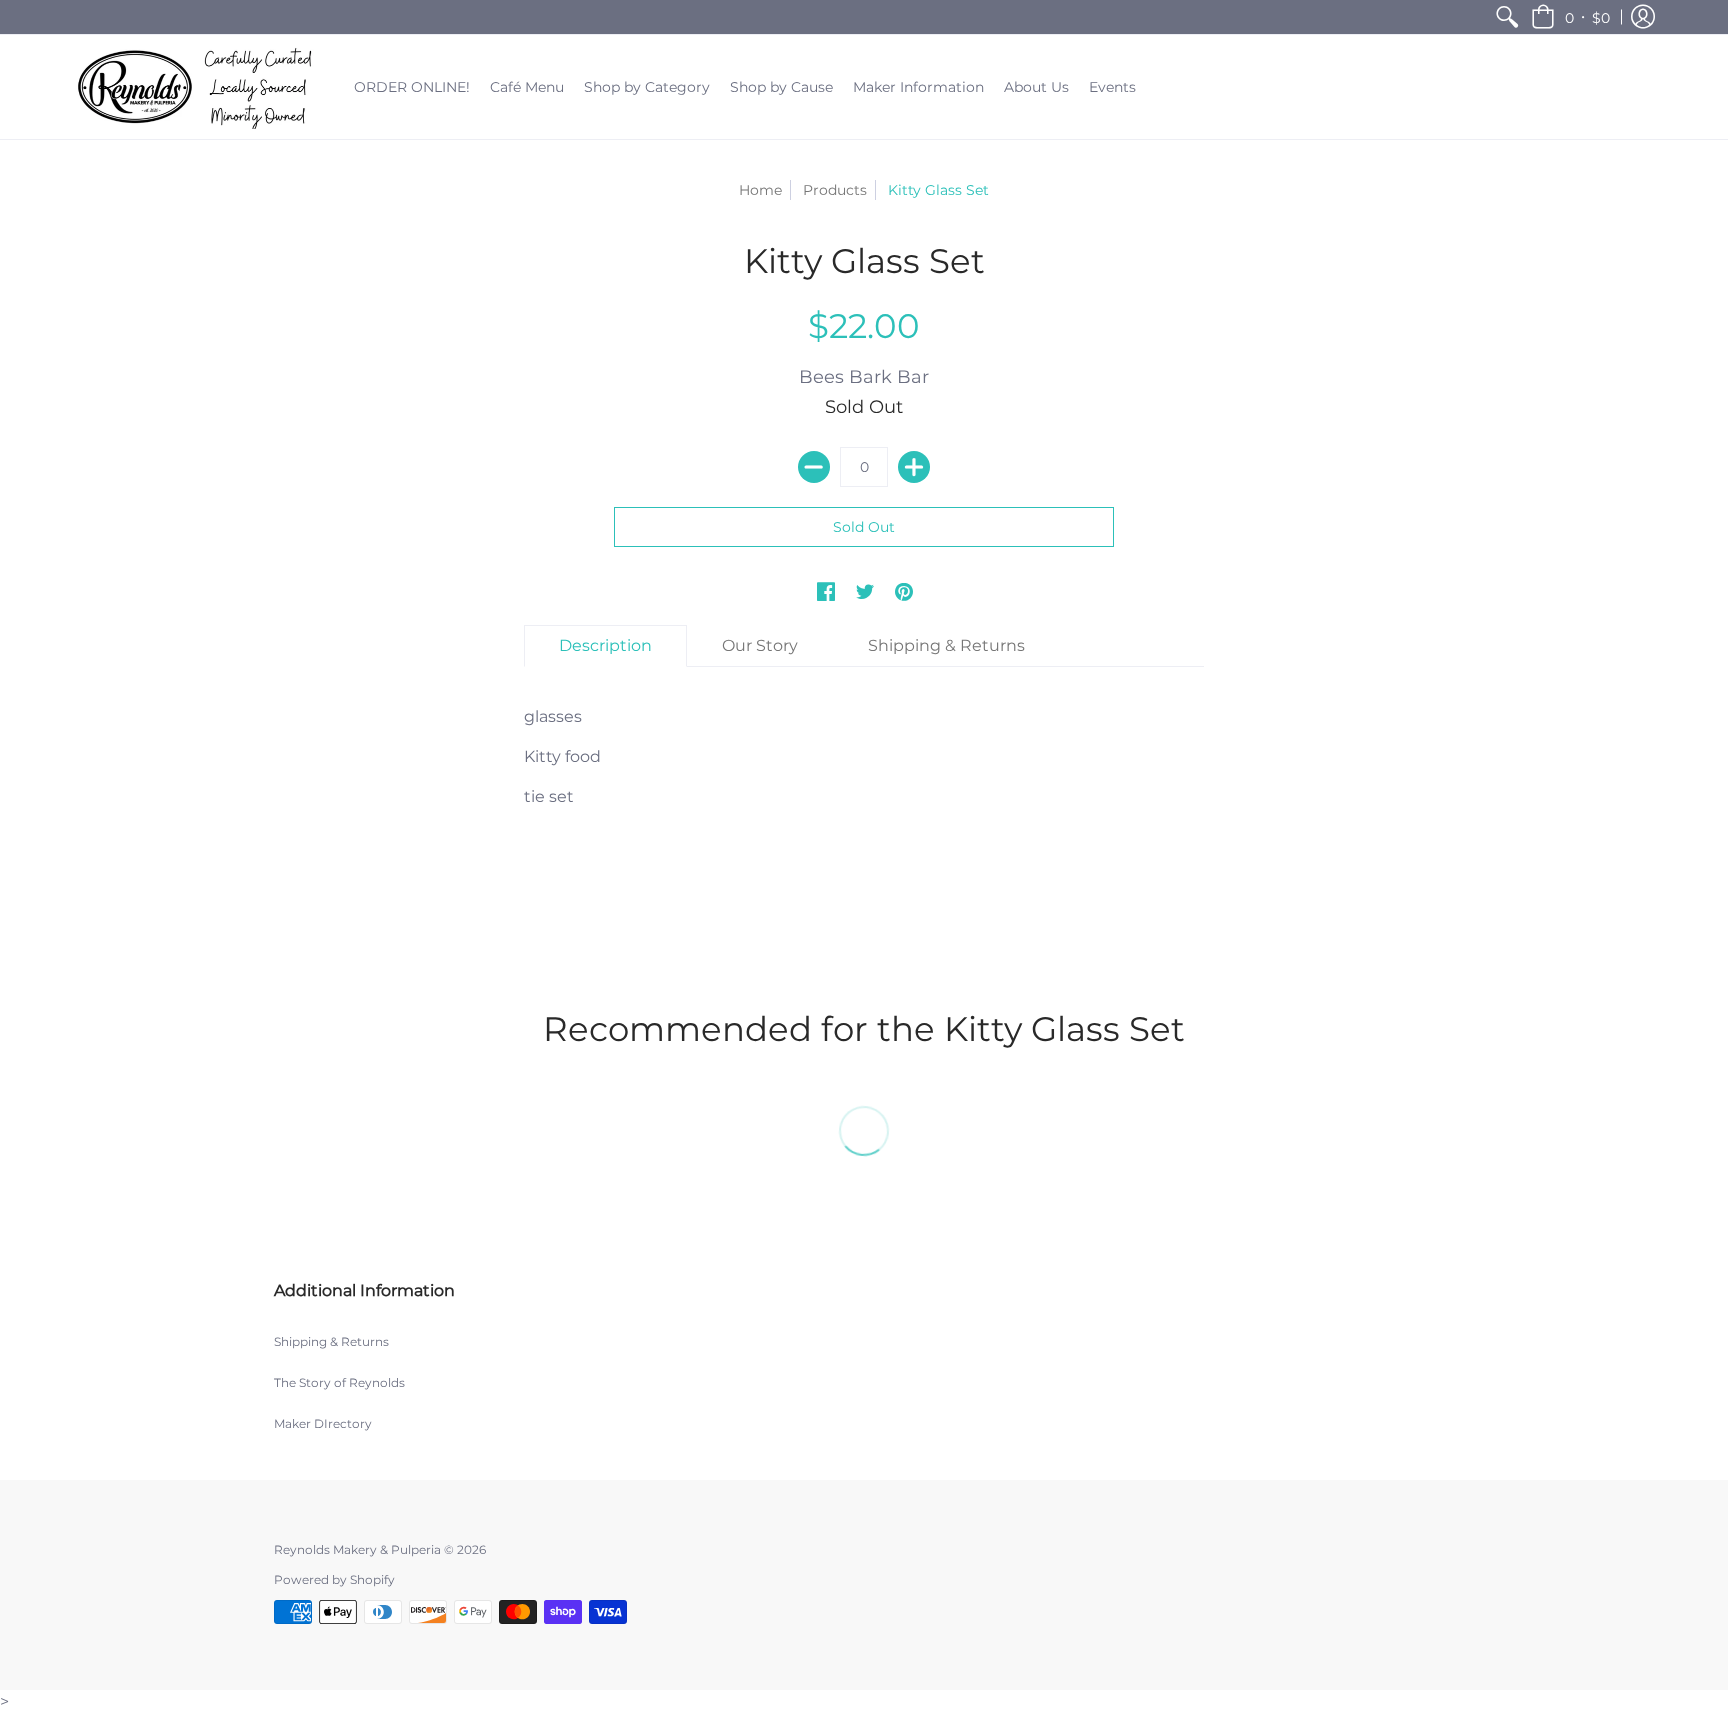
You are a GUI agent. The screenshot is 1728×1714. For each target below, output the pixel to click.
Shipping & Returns (331, 1341)
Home (760, 190)
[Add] (914, 467)
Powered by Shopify (334, 1579)
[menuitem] (1507, 17)
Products (835, 190)
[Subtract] (814, 467)
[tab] (605, 646)
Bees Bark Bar (864, 377)
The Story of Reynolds (339, 1382)
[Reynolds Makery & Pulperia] (199, 87)
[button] (1570, 17)
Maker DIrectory (323, 1423)
